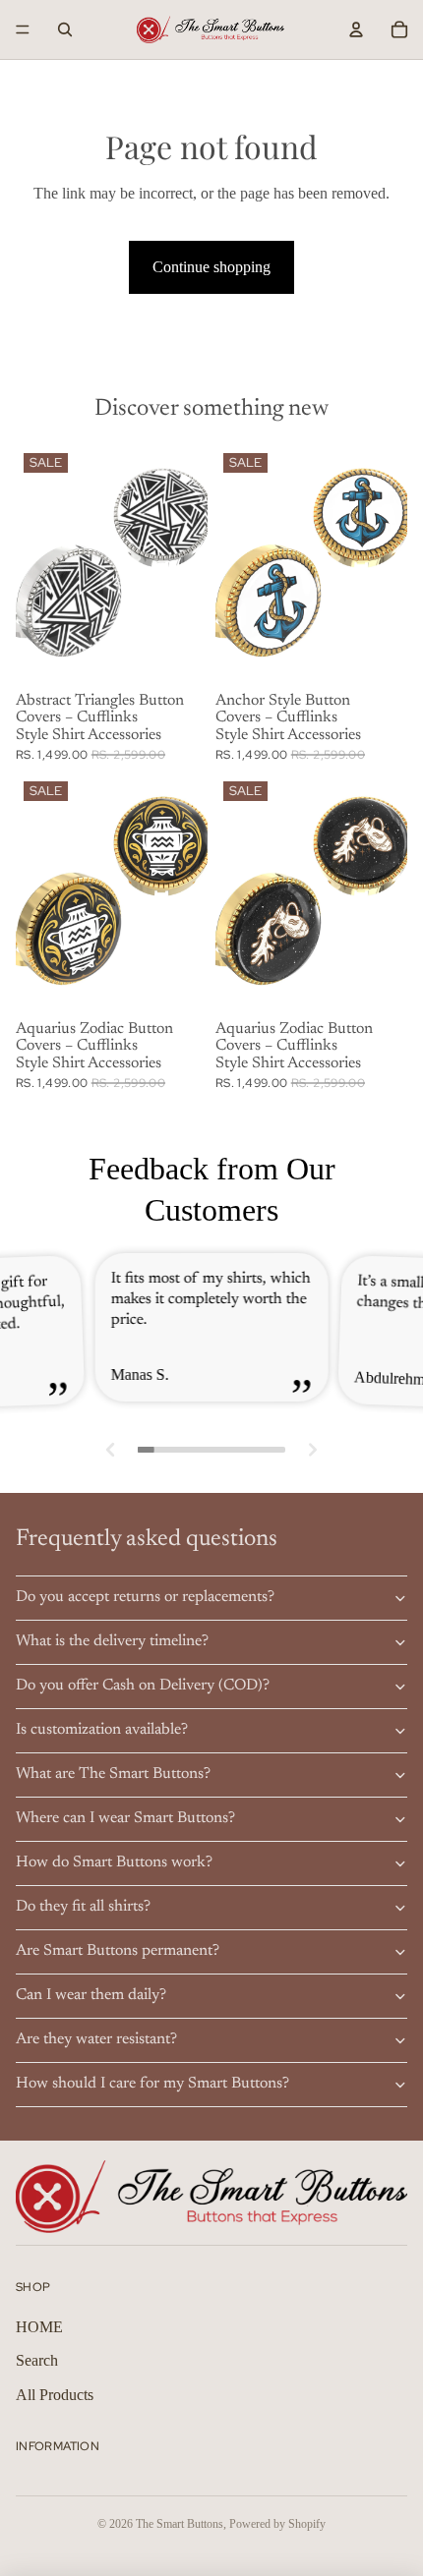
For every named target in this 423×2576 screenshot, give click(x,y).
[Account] (356, 29)
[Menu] (23, 29)
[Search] (65, 29)
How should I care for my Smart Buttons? (152, 2084)
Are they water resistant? (96, 2039)
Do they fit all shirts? (83, 1907)
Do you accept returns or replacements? (145, 1597)
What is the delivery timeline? (112, 1641)
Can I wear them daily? (91, 1995)
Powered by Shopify (277, 2524)
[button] (111, 1450)
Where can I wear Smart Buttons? (125, 1818)
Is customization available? (102, 1730)
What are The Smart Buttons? (113, 1774)
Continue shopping (211, 267)
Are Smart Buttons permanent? (118, 1951)
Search (37, 2360)
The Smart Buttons (180, 2524)
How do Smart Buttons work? (114, 1862)
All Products (55, 2395)
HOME (39, 2327)
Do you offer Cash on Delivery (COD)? (143, 1686)
